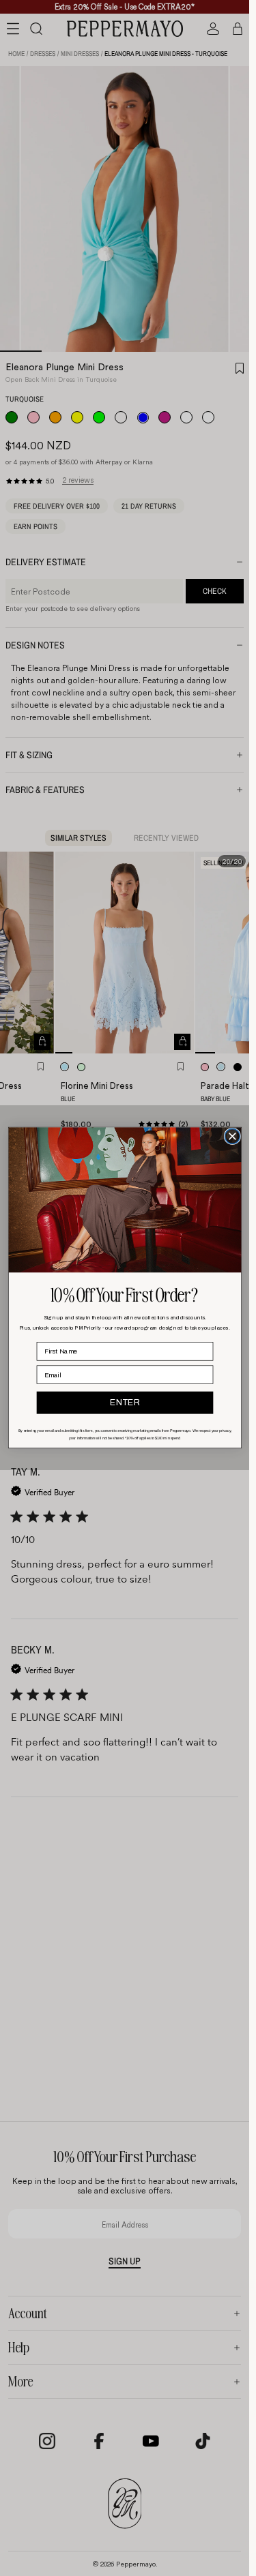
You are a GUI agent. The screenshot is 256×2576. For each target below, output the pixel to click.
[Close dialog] (232, 1137)
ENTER (124, 1403)
